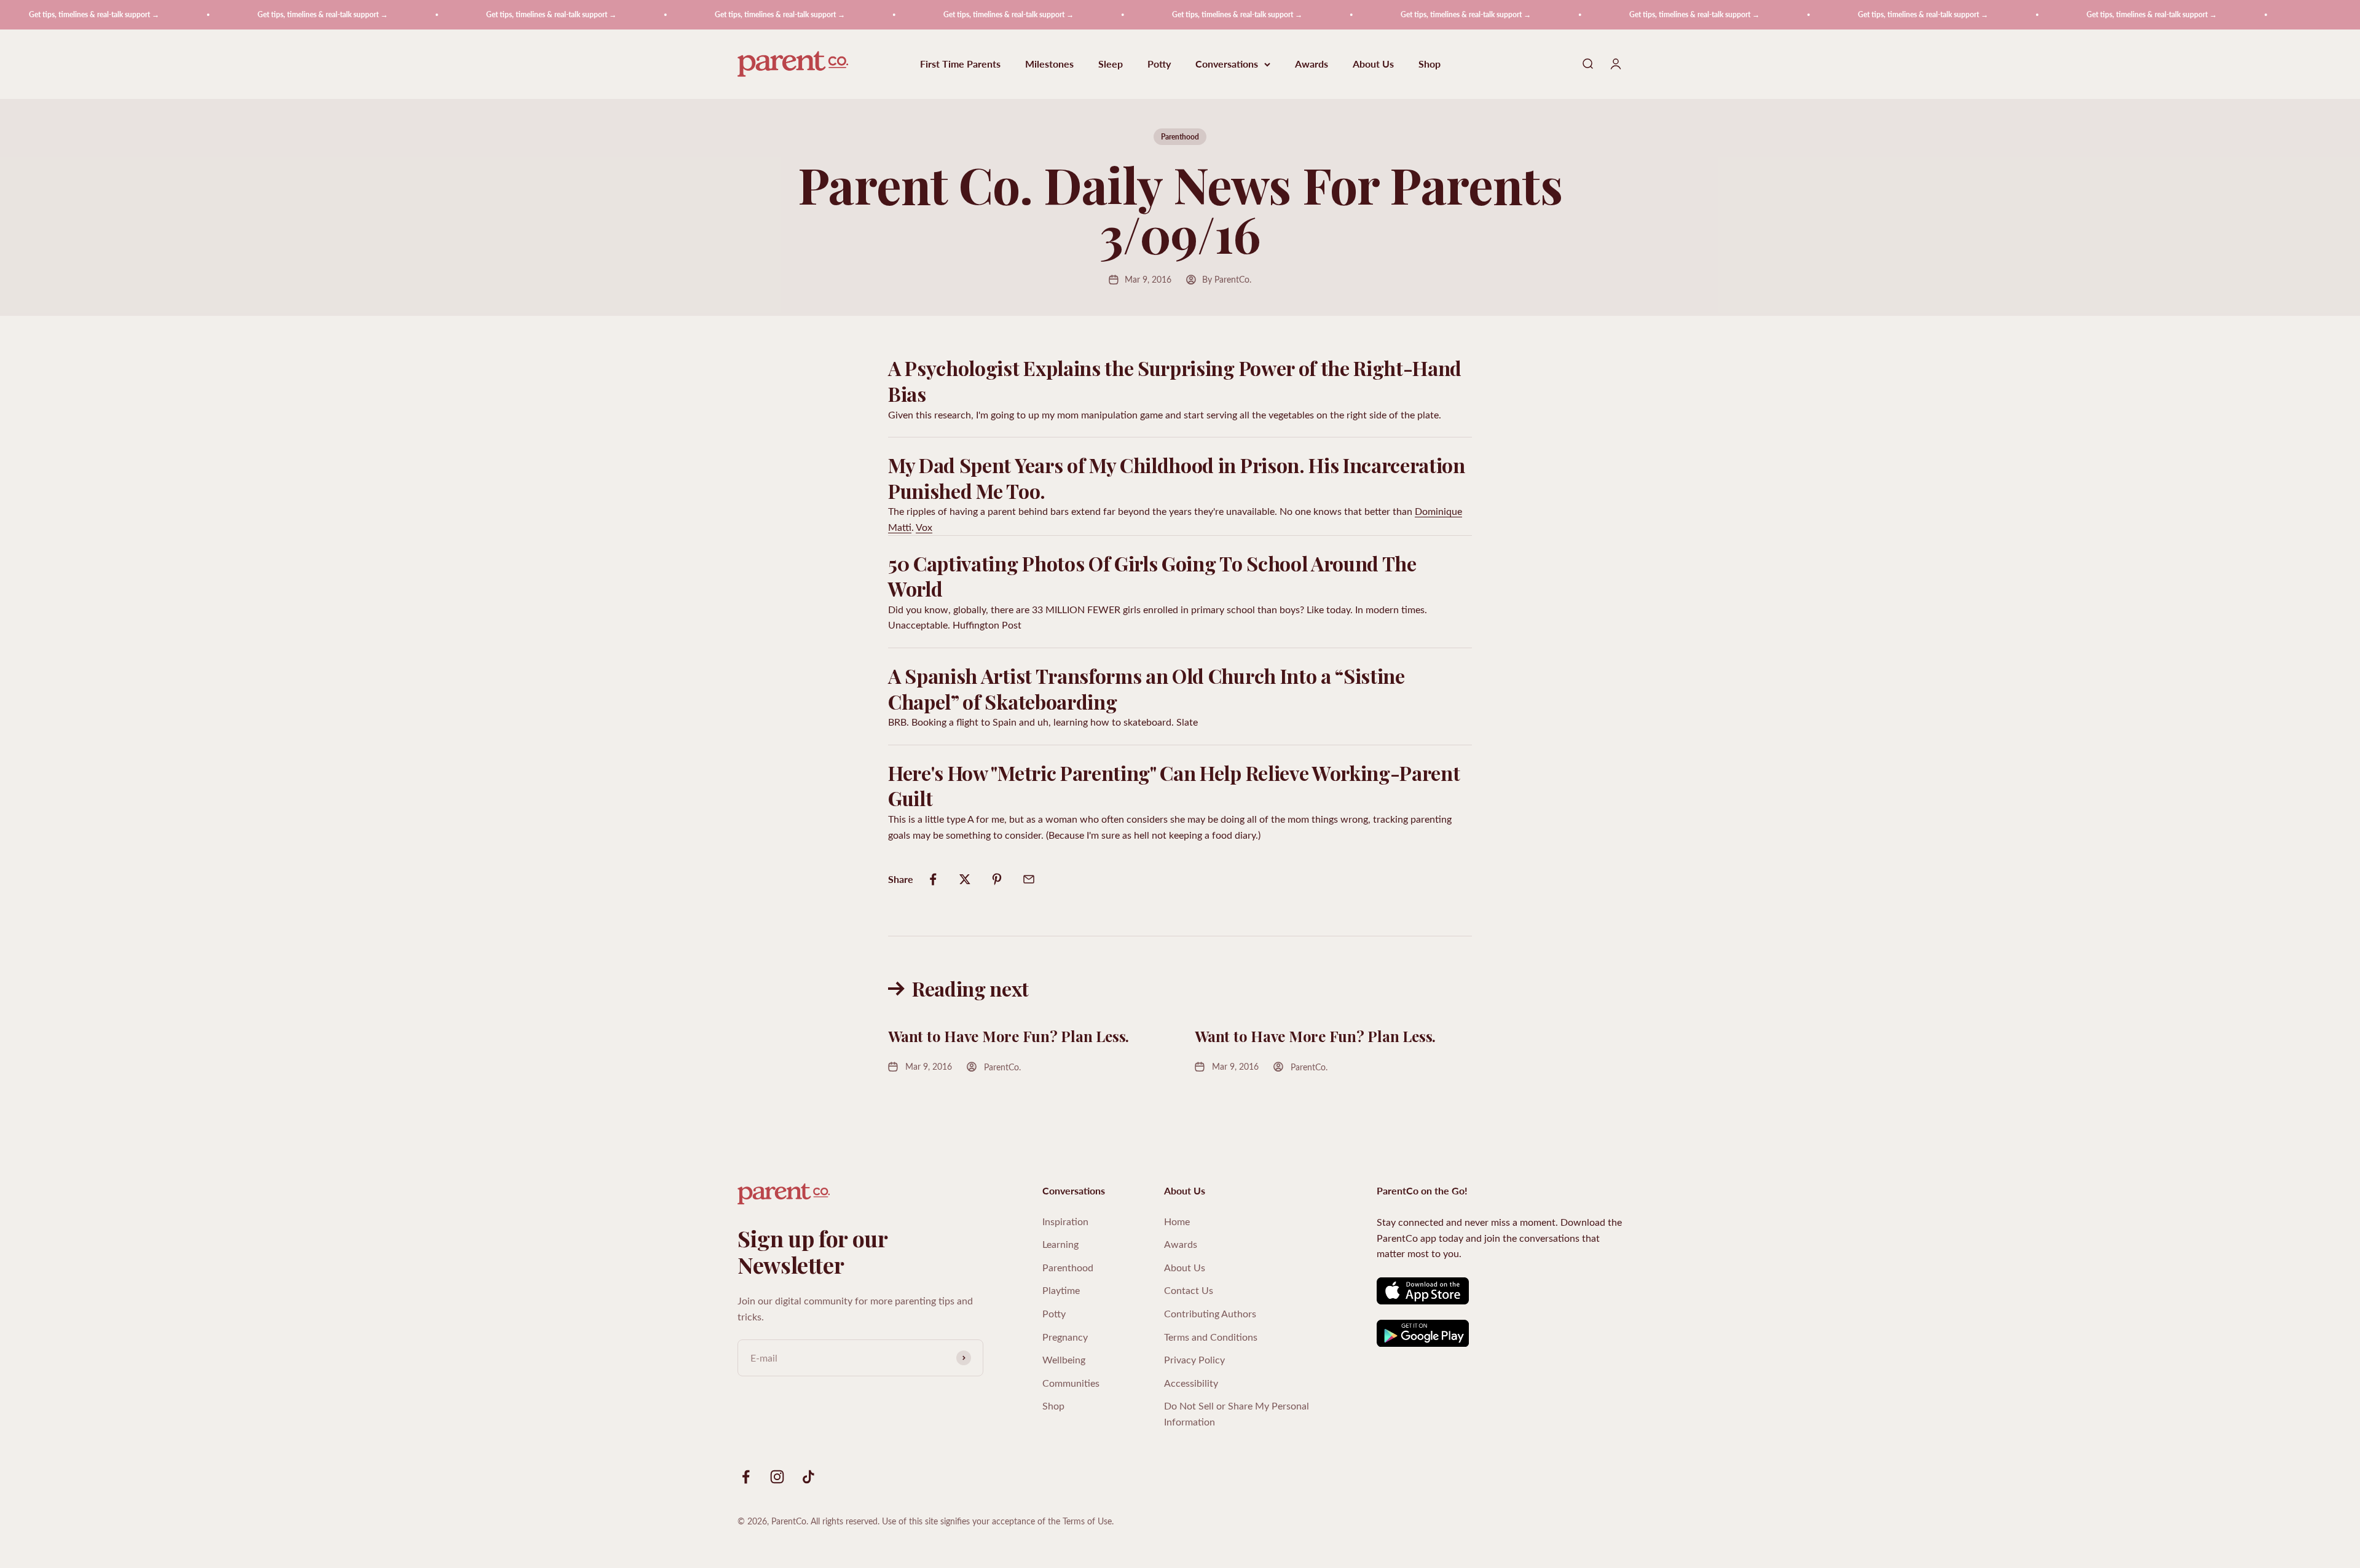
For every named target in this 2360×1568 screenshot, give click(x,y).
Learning (1060, 1244)
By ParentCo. (1227, 279)
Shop (1430, 64)
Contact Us (1189, 1290)
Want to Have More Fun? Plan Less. (1009, 1036)
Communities (1071, 1383)
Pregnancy (1065, 1337)
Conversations (1227, 64)
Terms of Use (1087, 1521)
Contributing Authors (1210, 1313)
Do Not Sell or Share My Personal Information (1237, 1413)
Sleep (1111, 64)
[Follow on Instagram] (777, 1477)
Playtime (1061, 1290)
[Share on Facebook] (933, 879)
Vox (924, 527)
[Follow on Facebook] (746, 1477)
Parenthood (1180, 137)
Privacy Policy (1194, 1359)
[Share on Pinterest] (997, 879)
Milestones (1049, 64)
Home (1177, 1221)
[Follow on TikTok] (808, 1477)
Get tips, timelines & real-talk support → (230, 14)
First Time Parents (960, 64)
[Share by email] (1029, 879)
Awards (1312, 64)
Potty (1159, 64)
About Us (1373, 64)
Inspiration (1065, 1221)
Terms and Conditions (1211, 1337)
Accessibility (1191, 1383)
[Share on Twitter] (965, 879)
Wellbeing (1064, 1359)
